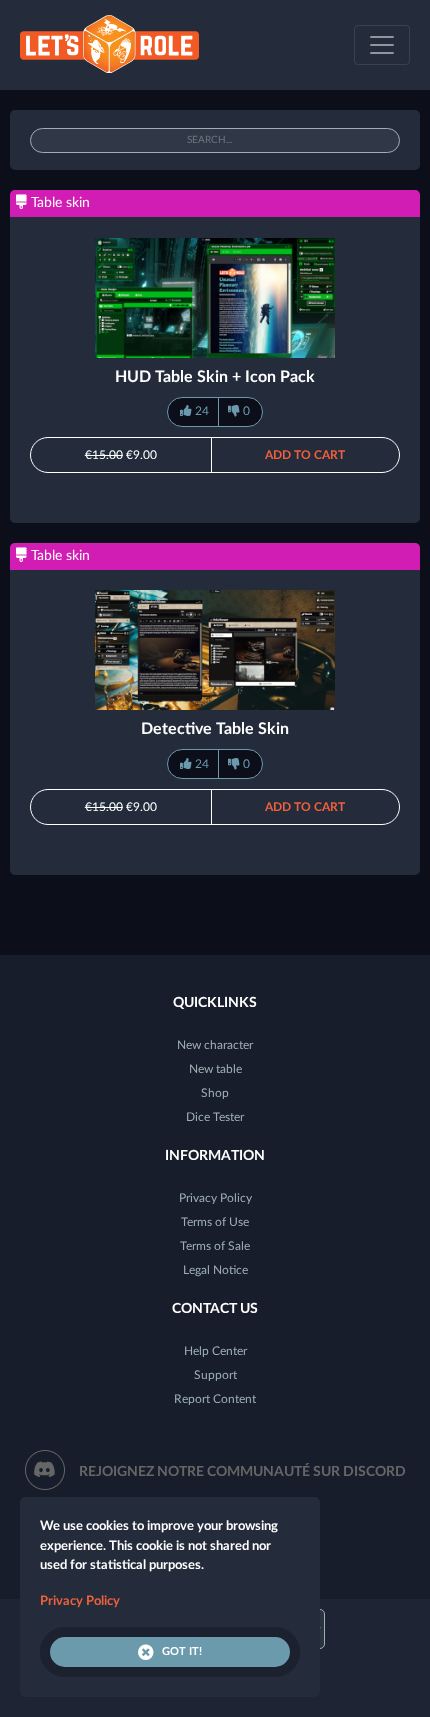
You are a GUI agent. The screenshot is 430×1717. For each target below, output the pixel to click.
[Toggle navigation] (382, 45)
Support (215, 1375)
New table (215, 1069)
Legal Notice (215, 1270)
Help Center (215, 1351)
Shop (215, 1093)
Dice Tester (215, 1117)
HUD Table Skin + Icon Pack (215, 377)
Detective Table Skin (215, 729)
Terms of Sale (215, 1246)
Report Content (215, 1399)
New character (215, 1045)
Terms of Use (215, 1222)
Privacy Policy (215, 1198)
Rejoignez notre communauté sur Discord (242, 1472)
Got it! (182, 1651)
